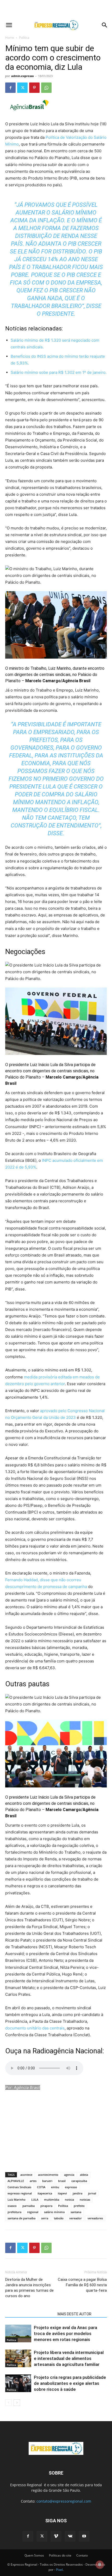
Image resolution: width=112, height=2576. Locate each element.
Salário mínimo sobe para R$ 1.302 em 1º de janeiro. (59, 372)
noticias (85, 2199)
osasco (12, 2206)
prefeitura (14, 2212)
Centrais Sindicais (19, 2187)
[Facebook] (10, 88)
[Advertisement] (56, 9)
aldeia (84, 2175)
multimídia (52, 2199)
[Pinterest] (34, 88)
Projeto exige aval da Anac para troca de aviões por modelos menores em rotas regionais (66, 2333)
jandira (77, 2193)
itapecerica (45, 2193)
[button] (9, 25)
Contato (82, 2555)
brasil (62, 2181)
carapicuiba (79, 2181)
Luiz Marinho (17, 2199)
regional (33, 2212)
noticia (69, 2199)
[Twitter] (22, 88)
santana (76, 2212)
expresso (71, 2187)
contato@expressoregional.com (64, 2501)
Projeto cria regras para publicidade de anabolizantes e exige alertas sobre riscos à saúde (70, 2383)
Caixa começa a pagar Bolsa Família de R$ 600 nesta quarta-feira (82, 2285)
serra (45, 2218)
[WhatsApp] (46, 88)
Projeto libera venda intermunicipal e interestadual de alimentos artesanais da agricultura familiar (69, 2358)
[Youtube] (84, 2536)
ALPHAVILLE (16, 2181)
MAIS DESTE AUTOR (74, 2314)
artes (33, 2181)
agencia (69, 2175)
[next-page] (17, 2403)
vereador (76, 2218)
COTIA (41, 2187)
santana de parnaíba (21, 2218)
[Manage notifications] (100, 2565)
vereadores (95, 2218)
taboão (59, 2218)
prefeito (79, 2206)
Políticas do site (60, 2555)
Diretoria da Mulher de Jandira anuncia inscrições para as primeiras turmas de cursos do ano (29, 2288)
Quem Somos (34, 2555)
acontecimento (48, 2175)
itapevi (62, 2193)
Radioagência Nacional (67, 2051)
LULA (35, 2199)
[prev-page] (8, 2403)
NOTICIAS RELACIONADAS (30, 2314)
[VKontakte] (70, 2536)
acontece (26, 2175)
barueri (47, 2181)
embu (55, 2187)
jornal (92, 2193)
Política (24, 37)
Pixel (59, 2570)
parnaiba (29, 2206)
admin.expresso (23, 76)
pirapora (46, 2206)
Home (10, 37)
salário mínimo (54, 2212)
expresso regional (20, 2193)
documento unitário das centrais (35, 2028)
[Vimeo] (56, 2536)
